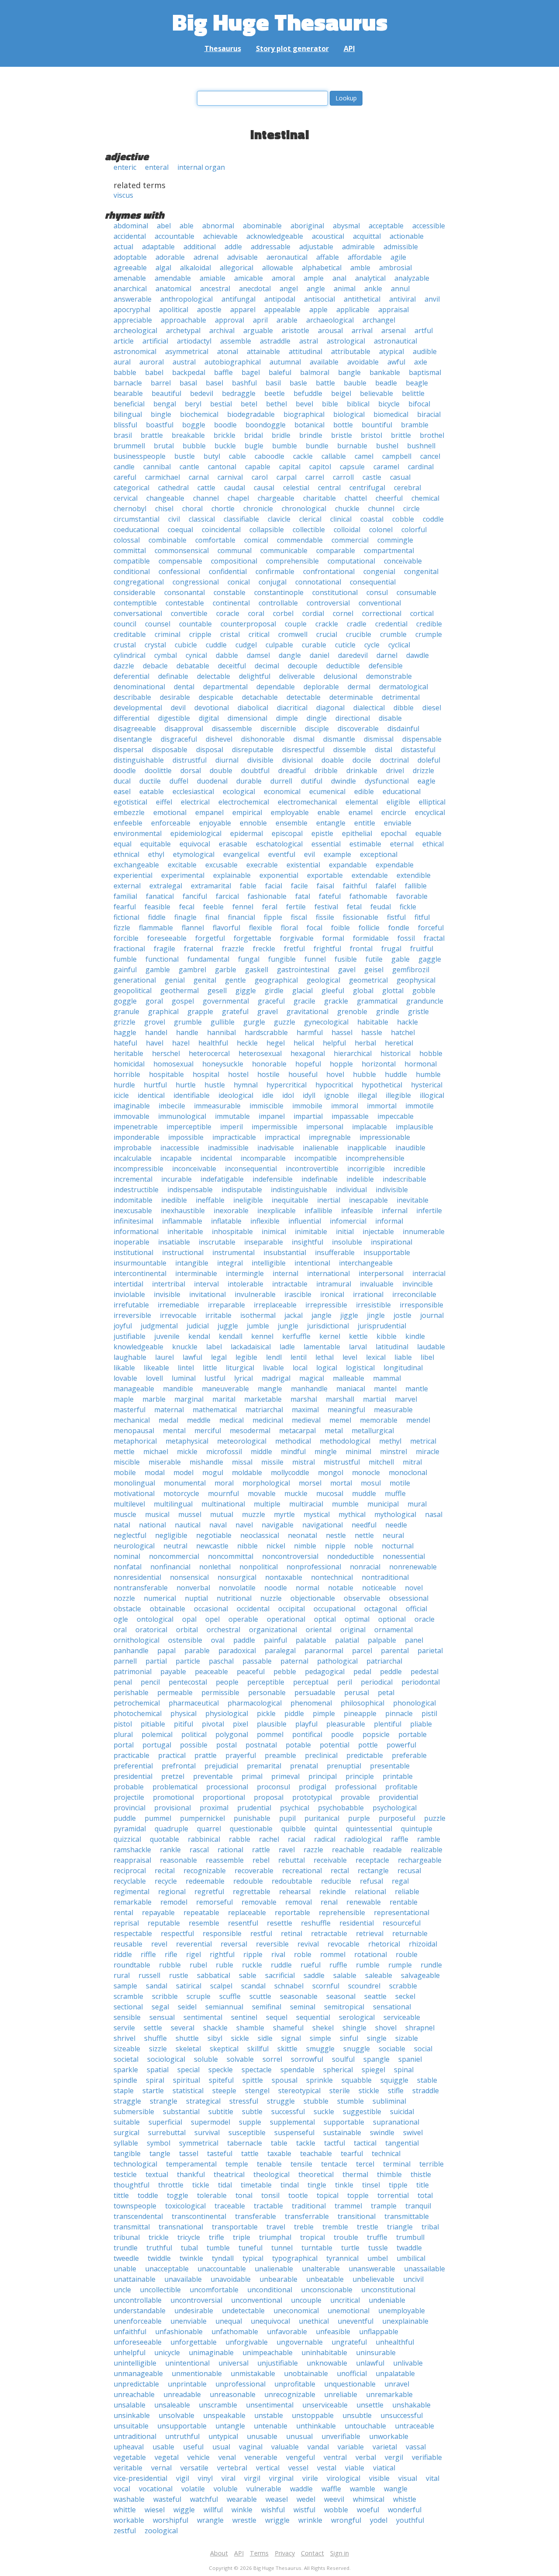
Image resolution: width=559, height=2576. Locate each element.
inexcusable (133, 1211)
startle (153, 2091)
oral (120, 1630)
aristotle (295, 330)
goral (154, 1001)
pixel (240, 1724)
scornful (326, 1986)
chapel (238, 498)
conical (239, 582)
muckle (296, 1493)
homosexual (173, 1064)
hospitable (166, 1074)
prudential (254, 1808)
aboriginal (307, 226)
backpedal (189, 372)
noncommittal (231, 1556)
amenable (130, 278)
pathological (337, 1661)
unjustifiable (278, 2363)
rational (230, 1850)
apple (318, 310)
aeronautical (287, 257)
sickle (240, 2038)
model (183, 1472)
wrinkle (310, 2520)
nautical (188, 1525)
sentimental (203, 2017)
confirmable (275, 571)
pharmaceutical (194, 1703)
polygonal (232, 1734)
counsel (158, 624)
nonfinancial (170, 1567)
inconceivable (194, 1169)
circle (411, 509)
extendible (414, 875)
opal (189, 1619)
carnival (230, 477)
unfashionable (179, 2332)
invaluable (377, 1284)
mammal (387, 1378)
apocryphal (132, 310)
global (363, 991)
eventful (282, 854)
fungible (282, 959)
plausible (272, 1724)
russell (149, 1975)
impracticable (234, 1137)
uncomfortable (214, 2290)
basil (273, 383)
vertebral (232, 2468)
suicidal (402, 2112)
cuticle (345, 645)
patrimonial (133, 1671)
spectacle (257, 2070)
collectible (309, 530)
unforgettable (193, 2342)
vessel (298, 2468)
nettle (364, 1535)
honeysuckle (223, 1064)
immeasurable (217, 1106)
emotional (170, 812)
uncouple (306, 2300)
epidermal (247, 833)
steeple (224, 2091)
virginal (281, 2478)
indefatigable (222, 1179)
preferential (133, 1766)
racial (297, 1839)
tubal (189, 2248)
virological (343, 2478)
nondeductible (350, 1556)
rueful (311, 1965)
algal (163, 268)
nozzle (124, 1598)
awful (396, 362)
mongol (331, 1472)
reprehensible (342, 1912)
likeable (156, 1368)
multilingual (173, 1504)
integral (230, 1263)
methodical (293, 1441)
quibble (293, 1829)
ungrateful (349, 2342)
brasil (123, 435)
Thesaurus (223, 48)
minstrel (393, 1451)
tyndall (223, 2258)
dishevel (219, 739)
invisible (167, 1294)
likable (124, 1368)
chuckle (347, 509)
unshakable (411, 2405)
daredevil (353, 655)
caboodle (269, 456)
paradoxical (237, 1651)
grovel (155, 1022)
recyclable (130, 1881)
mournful (223, 1493)
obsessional (409, 1598)
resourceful (402, 1923)
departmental (225, 687)
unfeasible (333, 2332)
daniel (319, 655)
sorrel (272, 2059)
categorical (131, 488)
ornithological (136, 1640)
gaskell (257, 970)
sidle (265, 2038)
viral (228, 2478)
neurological (134, 1546)
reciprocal (130, 1871)
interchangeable (366, 1263)
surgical (126, 2132)
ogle (121, 1619)
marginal (189, 1399)
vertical (268, 2468)
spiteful (221, 2080)
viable (355, 2468)
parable (197, 1651)
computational (351, 561)
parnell (125, 1661)
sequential (313, 2017)
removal (298, 1902)
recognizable (205, 1871)
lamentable (322, 1347)
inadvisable (276, 1148)
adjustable (316, 247)
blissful (125, 425)
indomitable (133, 1200)
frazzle (233, 949)
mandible (178, 1389)
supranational (396, 2122)
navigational (323, 1525)
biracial (429, 414)
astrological (346, 341)
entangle (331, 823)
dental (184, 687)
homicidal (129, 1064)
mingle (326, 1451)
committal (130, 550)
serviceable (402, 2017)
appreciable (133, 320)
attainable (263, 351)
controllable (278, 603)
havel (155, 1043)
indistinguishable (299, 1190)
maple (124, 1399)
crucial (327, 634)
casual (400, 477)
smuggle (320, 2049)
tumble (218, 2248)
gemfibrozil (411, 970)
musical (157, 1514)
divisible (260, 760)
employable (290, 812)
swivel (413, 2132)
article (124, 341)
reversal (234, 1944)
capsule (352, 467)
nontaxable (284, 1577)
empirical (247, 812)
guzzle (285, 1022)
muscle (125, 1514)
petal (386, 1692)
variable (351, 2447)
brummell (129, 446)
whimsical (369, 2499)
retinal (292, 1933)
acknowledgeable (275, 236)
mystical (317, 1514)
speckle (221, 2070)
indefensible (273, 1179)
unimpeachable (267, 2352)
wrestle (244, 2520)
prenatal (304, 1766)
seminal (303, 2007)
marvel (406, 1399)
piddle (294, 1713)
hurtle (186, 1085)
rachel (269, 1839)
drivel (395, 770)
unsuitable (131, 2426)
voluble (226, 2489)
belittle (413, 393)
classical (202, 519)
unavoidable (231, 2279)
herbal (365, 1043)
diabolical (253, 708)
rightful (222, 1954)
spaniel (410, 2059)
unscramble (218, 2405)
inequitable (290, 1200)
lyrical (243, 1378)
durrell (281, 781)
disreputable (253, 750)
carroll (343, 477)
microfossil (224, 1451)
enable (329, 812)
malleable (349, 1378)
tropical (312, 2237)
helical (304, 1043)
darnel (387, 655)
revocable (343, 1944)
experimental (183, 875)
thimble (389, 2174)
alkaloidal (195, 268)
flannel (193, 928)
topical (328, 2195)
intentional (312, 1263)
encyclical (430, 812)
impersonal (325, 1127)
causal (264, 488)
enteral (157, 167)
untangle (230, 2426)
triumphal (275, 2237)
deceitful (232, 666)
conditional (132, 571)
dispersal (128, 750)
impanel (272, 1116)
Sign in (340, 2553)
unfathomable (235, 2332)
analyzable (412, 278)
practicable (131, 1755)
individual (351, 1190)
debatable (193, 666)
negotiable (214, 1535)
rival (278, 1954)
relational (370, 1892)
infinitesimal (133, 1221)
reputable (164, 1923)
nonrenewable (413, 1567)
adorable (170, 257)
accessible (429, 226)
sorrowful (307, 2059)
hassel (342, 1032)
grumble (188, 1022)
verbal (366, 2457)
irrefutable (131, 1305)
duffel (179, 781)
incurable (176, 1179)
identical (151, 1095)
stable (427, 2080)
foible (340, 928)
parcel (362, 1651)
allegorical (236, 268)
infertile (429, 1211)
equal (122, 844)
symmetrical (199, 2143)
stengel (257, 2091)
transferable (255, 2216)
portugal (157, 1745)
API (349, 48)
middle (261, 1451)
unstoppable (313, 2415)
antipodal (280, 299)
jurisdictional (328, 1326)
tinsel (371, 2185)
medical (231, 1420)
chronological (304, 509)
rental (123, 1912)
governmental (226, 1001)
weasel (277, 2499)
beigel (341, 393)
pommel (270, 1734)
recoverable (254, 1871)
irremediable (178, 1305)
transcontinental (199, 2216)
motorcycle (181, 1493)
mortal (341, 1483)
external (127, 886)
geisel (374, 970)
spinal (404, 2070)
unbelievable (373, 2279)
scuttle (260, 1996)
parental (395, 1651)
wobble (336, 2510)
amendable (173, 278)
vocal (122, 2489)
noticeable (379, 1588)
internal (285, 1273)
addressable (271, 247)
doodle (125, 770)
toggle (178, 2195)
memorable (379, 1420)
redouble (248, 1881)
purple (359, 1818)
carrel (315, 477)
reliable (407, 1892)
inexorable (231, 1211)
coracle (228, 613)
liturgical (240, 1368)
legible (246, 1357)
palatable (311, 1640)
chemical (425, 498)
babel (154, 372)
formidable (371, 938)
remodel (174, 1902)
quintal (326, 1829)
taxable (279, 2153)
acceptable (386, 226)
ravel (287, 1850)
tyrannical (342, 2258)
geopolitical (133, 991)
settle (153, 2028)
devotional (212, 708)
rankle (170, 1850)
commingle (395, 540)
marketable (263, 1399)
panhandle (131, 1651)
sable (248, 1975)
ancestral (215, 289)
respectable (133, 1933)
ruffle (338, 1965)
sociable (392, 2049)
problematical (175, 1787)
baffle (223, 372)
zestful (125, 2531)
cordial (313, 613)
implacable (369, 1127)
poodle (342, 1734)
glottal (393, 991)
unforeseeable (138, 2342)
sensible (127, 2017)
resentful (243, 1923)
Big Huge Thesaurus (280, 22)
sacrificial (280, 1975)
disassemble (232, 729)
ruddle (281, 1965)
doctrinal (394, 760)
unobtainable (306, 2373)
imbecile (172, 1106)
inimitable (311, 1231)
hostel (238, 1074)
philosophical (362, 1703)
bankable (385, 372)
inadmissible (228, 1148)
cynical (196, 655)
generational (135, 980)
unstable (269, 2415)
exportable (325, 875)
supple (250, 2122)
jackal (293, 1315)
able (186, 226)
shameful (288, 2028)
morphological (266, 1483)
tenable (269, 2164)
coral (256, 613)
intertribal (169, 1284)
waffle (331, 2489)
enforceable (171, 823)
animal (345, 289)
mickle (187, 1451)
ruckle (252, 1965)
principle (360, 1776)
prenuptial (344, 1766)
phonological (414, 1703)
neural (393, 1535)
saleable (379, 1975)
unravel (397, 2384)
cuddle (216, 645)
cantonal (222, 467)
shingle (354, 2028)
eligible (398, 802)
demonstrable (389, 676)
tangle (160, 2153)
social (423, 2049)
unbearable (278, 2279)
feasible (157, 907)
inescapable (368, 1200)
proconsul (273, 1787)
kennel (262, 1336)
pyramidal (130, 1829)
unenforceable (138, 2321)
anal (339, 278)
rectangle (373, 1871)
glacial (302, 991)
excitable (182, 865)
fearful (125, 907)
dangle (290, 655)
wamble (362, 2489)
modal (155, 1472)
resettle (279, 1923)
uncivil (413, 2279)
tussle (378, 2248)
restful (261, 1933)
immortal (382, 1106)
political (194, 1734)
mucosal (330, 1493)
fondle (399, 928)
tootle (298, 2195)
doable (333, 760)
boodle (225, 425)
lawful (192, 1357)
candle (124, 467)
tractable (268, 2206)
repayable (158, 1912)
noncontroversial (290, 1556)
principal (323, 1776)
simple (320, 2038)
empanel (209, 812)
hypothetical (382, 1085)
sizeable (127, 2049)
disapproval (184, 729)
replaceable (247, 1912)
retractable (329, 1933)
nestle (336, 1535)
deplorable (321, 687)
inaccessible (180, 1148)
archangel (379, 320)
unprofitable (295, 2384)
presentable (390, 1766)
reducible (336, 1881)
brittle (401, 435)
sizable (407, 2038)
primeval (285, 1776)
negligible (171, 1535)
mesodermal (250, 1431)
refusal (371, 1881)
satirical (189, 1986)
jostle (402, 1315)
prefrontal (179, 1766)
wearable (242, 2499)
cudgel (246, 645)
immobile (307, 1106)
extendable (370, 875)
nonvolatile (237, 1588)
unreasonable (233, 2394)
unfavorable (287, 2332)
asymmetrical (187, 351)
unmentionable (197, 2373)
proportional (224, 1797)
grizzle (124, 1022)
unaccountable (222, 2269)
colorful (414, 530)
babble (125, 372)
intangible (192, 1263)
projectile (129, 1797)
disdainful (403, 729)
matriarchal (264, 1410)
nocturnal (398, 1546)
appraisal (393, 310)
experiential (133, 875)
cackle (303, 456)
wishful (273, 2510)
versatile (194, 2468)
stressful (244, 2101)
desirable (175, 697)
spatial (158, 2070)
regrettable (252, 1892)
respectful (177, 1933)
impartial (308, 1116)
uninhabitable (324, 2352)
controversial (328, 603)
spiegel (373, 2070)
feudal (381, 907)
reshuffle (316, 1923)
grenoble (352, 1011)
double (221, 770)
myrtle (284, 1514)
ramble (429, 1839)
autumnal (285, 362)
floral (289, 928)
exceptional (379, 854)
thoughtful (131, 2185)
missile (272, 1462)
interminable (196, 1273)
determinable (351, 697)
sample (125, 1986)
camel (364, 456)
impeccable (395, 1116)
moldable (247, 1472)
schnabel (289, 1986)
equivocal (195, 844)
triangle (400, 2227)
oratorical (151, 1630)
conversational (138, 613)
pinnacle (399, 1713)
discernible (278, 729)
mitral (412, 1462)
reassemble (225, 1860)
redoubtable (292, 1881)
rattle (261, 1850)
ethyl (156, 854)
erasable (233, 844)
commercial (350, 540)
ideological (236, 1095)
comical (256, 540)
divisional (297, 760)
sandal (157, 1986)
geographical (276, 980)
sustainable (342, 2132)
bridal (254, 435)
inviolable (129, 1294)
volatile (193, 2489)
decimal (267, 666)
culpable (279, 645)
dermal (359, 687)
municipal (383, 1504)
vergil (394, 2457)
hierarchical (353, 1053)
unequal (229, 2321)
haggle (125, 1032)
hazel (181, 1043)
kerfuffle (296, 1336)
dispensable (422, 739)
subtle (252, 2112)
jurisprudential (382, 1326)
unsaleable (172, 2405)
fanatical (160, 896)
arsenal (393, 330)
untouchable (365, 2426)
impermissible (274, 1127)
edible (364, 791)
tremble (335, 2227)
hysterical (427, 1085)
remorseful (214, 1902)
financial (242, 917)
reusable (128, 1944)
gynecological (326, 1022)
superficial (165, 2122)
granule (126, 1011)
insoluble (347, 1242)
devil (178, 708)
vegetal (167, 2457)
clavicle (279, 519)
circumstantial (136, 519)
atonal (228, 351)
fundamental (208, 959)
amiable (212, 278)
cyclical (399, 645)
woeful (368, 2510)
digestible (174, 718)
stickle (369, 2091)
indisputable (242, 1190)
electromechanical (307, 802)
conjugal (273, 582)
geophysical (416, 980)
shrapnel (420, 2028)
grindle (388, 1011)
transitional (357, 2216)
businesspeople (140, 456)
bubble (194, 446)
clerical (310, 519)
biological (349, 414)
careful (125, 477)
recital (165, 1871)
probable (129, 1787)
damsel (258, 655)
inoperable (131, 1242)
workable (129, 2520)
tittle (121, 2195)
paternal (294, 1661)
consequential (373, 582)
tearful (352, 2153)
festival (326, 907)
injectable (378, 1231)
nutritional (234, 1598)
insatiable (174, 1242)
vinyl (205, 2478)
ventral (335, 2457)
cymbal (166, 655)
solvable (240, 2059)
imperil (231, 1127)
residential (357, 1923)
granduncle (425, 1001)
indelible (360, 1179)
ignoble (336, 1095)
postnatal (261, 1745)
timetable (256, 2185)
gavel (347, 970)
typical (253, 2258)
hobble (431, 1053)
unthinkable (316, 2426)
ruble (224, 1965)
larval (358, 1347)
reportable (292, 1912)
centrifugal (367, 488)
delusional (340, 676)
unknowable (327, 2363)
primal (252, 1776)
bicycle (389, 404)
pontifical (307, 1734)
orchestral (223, 1630)
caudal (235, 488)
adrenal (206, 257)
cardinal (421, 467)
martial (374, 1399)
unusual (299, 2436)
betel (249, 404)
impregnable (330, 1137)
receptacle (372, 1860)
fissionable (361, 917)
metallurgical (373, 1431)
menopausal (134, 1431)
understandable (140, 2311)
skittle (287, 2049)
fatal (303, 896)
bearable (128, 393)
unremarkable (389, 2394)
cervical (126, 498)
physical (183, 1713)
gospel (183, 1001)
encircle (394, 812)
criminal (167, 634)
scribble (165, 1996)
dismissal (379, 739)
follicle (369, 928)
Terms (259, 2553)
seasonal (341, 1996)
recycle (166, 1881)
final (212, 917)
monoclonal (408, 1472)
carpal (286, 477)
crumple (429, 634)
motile (400, 1483)
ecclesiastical (193, 791)
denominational (139, 687)
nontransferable (141, 1588)
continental (231, 603)
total (425, 2195)
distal (383, 750)
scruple (198, 1996)
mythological (395, 1514)
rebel (261, 1860)
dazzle (124, 666)
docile (362, 760)
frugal (391, 949)
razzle (313, 1850)
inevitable (412, 1200)
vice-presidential (140, 2478)
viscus (123, 195)
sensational (392, 2007)
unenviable (188, 2321)
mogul (213, 1472)
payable (173, 1671)
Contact (312, 2553)
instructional (183, 1252)
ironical (332, 1294)
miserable (165, 1462)
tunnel (282, 2248)
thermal (355, 2174)
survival (207, 2132)
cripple (200, 634)
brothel (432, 435)
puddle (125, 1818)
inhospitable (232, 1231)
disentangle (133, 739)
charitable (319, 498)
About (219, 2553)
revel (159, 1944)
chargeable (276, 498)
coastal (372, 519)
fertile (296, 907)
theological (271, 2174)
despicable (216, 697)
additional (200, 247)
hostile (268, 1074)
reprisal (126, 1923)
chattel (356, 498)
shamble (250, 2028)
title (423, 2185)
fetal (354, 907)
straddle (426, 2091)
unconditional (270, 2290)
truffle (377, 2237)
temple (237, 2164)
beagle (417, 383)
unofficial (352, 2373)
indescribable (404, 1179)
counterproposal (248, 624)
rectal (340, 1871)
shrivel (124, 2038)
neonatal (302, 1535)
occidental (253, 1609)
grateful (235, 1011)
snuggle (357, 2049)
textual (157, 2174)
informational (136, 1231)
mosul (371, 1483)
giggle (246, 991)
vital (433, 2478)
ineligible (248, 1200)
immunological (182, 1116)
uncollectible (160, 2290)
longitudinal (403, 1368)
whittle (125, 2510)
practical (172, 1755)
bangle (349, 372)
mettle (124, 1451)
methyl (390, 1441)
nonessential (404, 1556)
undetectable (243, 2311)
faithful (355, 886)
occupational (335, 1609)
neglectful (130, 1535)
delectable (214, 676)
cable (237, 456)
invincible (418, 1284)
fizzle (122, 928)
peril (345, 1682)
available (324, 362)
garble (226, 970)
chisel (164, 509)
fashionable (267, 896)
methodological (345, 1441)
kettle (358, 1336)
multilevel (129, 1504)
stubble (316, 2101)
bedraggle (239, 393)
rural (122, 1975)
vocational (156, 2489)
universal (233, 2363)
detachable (260, 697)
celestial (296, 488)
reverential (194, 1944)
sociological (166, 2059)
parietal (430, 1651)
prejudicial (221, 1766)
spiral (155, 2080)
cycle (372, 645)
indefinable (319, 1179)
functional (162, 959)
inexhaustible (183, 1211)
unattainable (135, 2279)
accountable (174, 236)
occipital (292, 1609)
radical (325, 1839)
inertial (329, 1200)
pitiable (153, 1724)
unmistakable (253, 2373)
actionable (407, 236)
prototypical (312, 1797)
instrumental (233, 1252)
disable (390, 718)
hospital (206, 1074)
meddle (199, 1420)
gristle (418, 1011)
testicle (125, 2174)
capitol (320, 467)
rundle (431, 1965)
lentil (298, 1357)
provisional (173, 1808)
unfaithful (130, 2332)
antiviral (402, 299)
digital (209, 718)
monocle (366, 1472)
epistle (322, 833)
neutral (175, 1546)
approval (229, 320)
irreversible (132, 1315)
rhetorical (384, 1944)
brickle (224, 435)
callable (334, 456)
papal (166, 1651)
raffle (400, 1839)
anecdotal (255, 289)
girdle (274, 991)
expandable (348, 865)
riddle (123, 1954)
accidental (130, 236)
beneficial (129, 404)
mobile (125, 1472)
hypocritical (334, 1085)
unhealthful (395, 2342)
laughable (130, 1357)
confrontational (329, 571)
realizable (426, 1850)
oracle (424, 1619)
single (377, 2038)
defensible (386, 666)
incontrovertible (312, 1169)
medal (168, 1420)
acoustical (328, 236)
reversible (272, 1944)
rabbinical (204, 1839)
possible (194, 1745)
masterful (129, 1410)
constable (229, 592)
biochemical (199, 414)
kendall (231, 1336)
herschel (166, 1053)
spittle (253, 2080)
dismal (304, 739)
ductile (150, 781)
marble (154, 1399)
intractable (290, 1284)
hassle (372, 1032)
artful (424, 330)
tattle (250, 2153)
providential (398, 1797)
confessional (179, 571)
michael (156, 1451)
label (214, 1347)
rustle (179, 1975)
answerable (133, 299)
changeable (165, 498)
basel (214, 383)
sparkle (126, 2070)
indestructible (136, 1190)
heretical (399, 1043)
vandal (318, 2447)
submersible (134, 2112)
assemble (236, 341)
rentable (404, 1902)
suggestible (362, 2112)
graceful (271, 1001)
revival (308, 1944)
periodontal (421, 1682)
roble (303, 1954)
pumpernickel (202, 1818)
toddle (148, 2195)
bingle (161, 414)
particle (188, 1661)
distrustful (190, 760)
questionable (251, 1829)
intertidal (128, 1284)
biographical (304, 414)
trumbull (410, 2237)
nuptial (196, 1598)
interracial (429, 1273)
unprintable (187, 2384)
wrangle (210, 2520)
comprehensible (292, 561)
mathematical (215, 1410)
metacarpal (297, 1431)
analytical (370, 278)
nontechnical (332, 1577)
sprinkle (319, 2080)
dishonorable (263, 739)
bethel (276, 404)
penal (123, 1682)
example (337, 854)
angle (316, 289)
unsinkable (132, 2415)
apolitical (174, 310)
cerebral (407, 488)
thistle (421, 2174)
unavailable (183, 2279)
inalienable (321, 1148)
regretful (209, 1892)
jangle (321, 1315)
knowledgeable (138, 1347)
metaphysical (187, 1441)
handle (187, 1032)
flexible (261, 928)
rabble (240, 1839)
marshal (304, 1399)
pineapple (360, 1713)
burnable (352, 446)
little (210, 1368)
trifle (216, 2237)
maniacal (351, 1389)
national (152, 1525)
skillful (258, 2049)
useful (193, 2447)
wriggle (277, 2520)
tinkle (344, 2185)
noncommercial (174, 1556)
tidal (225, 2185)
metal (334, 1431)
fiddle (157, 917)
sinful (349, 2038)
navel (244, 1525)
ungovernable (300, 2342)
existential (303, 865)
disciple (317, 729)
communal (235, 550)
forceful (431, 928)
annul (400, 289)
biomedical (391, 414)
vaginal (251, 2447)
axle (421, 362)
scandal (253, 1986)
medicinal (268, 1420)
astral (309, 341)
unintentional (187, 2363)
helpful (334, 1043)
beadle (386, 383)
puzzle (435, 1818)
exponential (279, 875)
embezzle (129, 812)
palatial (347, 1640)
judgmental (159, 1326)
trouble (346, 2237)
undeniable (387, 2300)
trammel (348, 2206)
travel (276, 2227)
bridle (281, 435)
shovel (386, 2028)
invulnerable (255, 1294)
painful (275, 1640)
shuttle (187, 2038)
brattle (152, 435)
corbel (283, 613)
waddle (301, 2489)
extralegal (166, 886)
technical (386, 2153)
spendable (297, 2070)
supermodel (210, 2122)
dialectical (369, 708)
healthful (213, 1043)
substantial (181, 2112)
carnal (199, 477)
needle (396, 1525)
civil (174, 519)
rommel (333, 1954)
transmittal (132, 2227)
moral (224, 1483)
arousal (330, 330)
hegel (276, 1043)
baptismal (425, 372)
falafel (386, 886)
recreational (302, 1871)
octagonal (381, 1609)
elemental (362, 802)
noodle (276, 1588)
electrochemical (244, 802)
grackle (336, 1001)
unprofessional (240, 2384)
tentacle (334, 2164)
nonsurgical (237, 1577)
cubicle (186, 645)
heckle (247, 1043)
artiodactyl (194, 341)
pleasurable (346, 1724)
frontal (361, 949)
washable (129, 2499)
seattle (375, 1996)
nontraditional (385, 1577)
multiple (267, 1504)
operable (243, 1619)
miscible (127, 1462)
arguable (258, 330)
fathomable (368, 896)
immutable (232, 1116)
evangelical (241, 854)
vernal (161, 2468)
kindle (415, 1336)
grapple (200, 1011)
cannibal (157, 467)
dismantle (339, 739)
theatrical (229, 2174)
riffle (148, 1954)
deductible (343, 666)
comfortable (215, 540)
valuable (285, 2447)
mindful (293, 1451)
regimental (131, 1892)
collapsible (267, 530)
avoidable (363, 362)
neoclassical (260, 1535)
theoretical (316, 2174)
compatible (132, 561)
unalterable (321, 2269)
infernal (395, 1211)
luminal (184, 1378)
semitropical (344, 2007)
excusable (221, 865)
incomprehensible (375, 1158)
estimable (365, 844)
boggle (194, 425)
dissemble (350, 750)
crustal (125, 645)
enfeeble (128, 823)
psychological (395, 1808)
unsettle (370, 2405)
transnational (181, 2227)
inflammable (182, 1221)
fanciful (195, 896)
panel (414, 1640)
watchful (204, 2499)
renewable (364, 1902)
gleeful (333, 991)
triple (242, 2237)
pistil (429, 1713)
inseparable (264, 1242)
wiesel (155, 2510)
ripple (253, 1954)
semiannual (224, 2007)
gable (400, 959)
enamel (361, 812)
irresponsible (421, 1305)
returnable (410, 1933)
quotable (164, 1839)
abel (164, 226)
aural (122, 362)
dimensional (247, 718)
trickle (159, 2237)
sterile (340, 2091)
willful (213, 2510)
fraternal (198, 949)
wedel (306, 2499)
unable (125, 2269)
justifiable (129, 1336)
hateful (125, 1043)
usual (221, 2447)
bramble (415, 425)
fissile (325, 917)
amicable (248, 278)
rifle (171, 1954)
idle (268, 1095)
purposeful (397, 1818)
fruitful (422, 949)
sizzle (158, 2049)
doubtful (255, 770)
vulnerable (264, 2489)
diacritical (292, 708)
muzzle (254, 1514)
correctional (382, 613)
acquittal (367, 236)
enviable (398, 823)
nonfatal (128, 1567)
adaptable (158, 247)
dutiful (312, 781)
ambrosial (395, 268)
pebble (285, 1671)
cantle (189, 467)
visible (379, 2478)
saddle (314, 1975)
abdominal (131, 226)
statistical (188, 2091)
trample (384, 2206)
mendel (418, 1420)
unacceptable (167, 2269)
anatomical (173, 289)
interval (206, 1284)
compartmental (389, 550)
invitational (207, 1294)
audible (425, 351)
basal (188, 383)
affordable (365, 257)
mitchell (381, 1462)
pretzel (173, 1776)
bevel (304, 404)
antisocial (319, 299)
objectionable (313, 1598)
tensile (301, 2164)
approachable (183, 320)
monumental (185, 1483)
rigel (193, 1954)
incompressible (138, 1169)
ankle (373, 289)
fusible (346, 959)
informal (389, 1221)
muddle (364, 1493)
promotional (173, 1797)
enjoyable (215, 823)
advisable (242, 257)
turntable (317, 2248)
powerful (401, 1745)
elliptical (432, 802)
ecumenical (327, 791)
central (329, 488)
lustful (215, 1378)
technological (135, 2164)
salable (345, 1975)
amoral (283, 278)
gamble (158, 970)
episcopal (287, 833)
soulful (343, 2059)
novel (414, 1588)
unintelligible (135, 2363)
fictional (126, 917)
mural (417, 1504)
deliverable (297, 676)
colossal (127, 540)
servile (124, 2028)
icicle (121, 1095)
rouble (407, 1954)
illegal (367, 1095)
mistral (304, 1462)
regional (172, 1892)
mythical (352, 1514)
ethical (433, 844)
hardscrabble (266, 1032)
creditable (130, 634)
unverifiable (341, 2436)
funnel (315, 959)
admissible (401, 247)
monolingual (134, 1483)
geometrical (368, 980)
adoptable (130, 257)
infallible (318, 1211)
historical (395, 1053)
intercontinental (140, 1273)
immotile (419, 1106)
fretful (294, 949)
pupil (287, 1818)
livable (273, 1368)
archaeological (330, 320)
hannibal (221, 1032)
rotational (371, 1954)
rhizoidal (423, 1944)
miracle (428, 1451)
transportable (235, 2227)
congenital (421, 571)
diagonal (330, 708)
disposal (210, 750)
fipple (273, 917)
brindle (311, 435)
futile (374, 959)
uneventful (355, 2321)
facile (299, 886)
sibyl (215, 2038)
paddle (244, 1640)
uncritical (345, 2300)
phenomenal (311, 1703)
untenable (271, 2426)
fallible (416, 886)
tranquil (418, 2206)
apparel (243, 310)
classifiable (241, 519)
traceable (230, 2206)
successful (288, 2112)
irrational (368, 1294)
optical (325, 1619)
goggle (125, 1001)
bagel (251, 372)
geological (323, 980)
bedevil (202, 393)
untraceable (414, 2426)
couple (296, 624)
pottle (368, 1745)
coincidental (221, 530)
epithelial (357, 833)
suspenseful (294, 2132)
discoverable (358, 729)
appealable (282, 310)
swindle (382, 2132)
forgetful (210, 938)
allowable (278, 268)
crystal (155, 645)
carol (260, 477)
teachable (316, 2153)
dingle (317, 718)
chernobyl (130, 509)
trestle (367, 2227)
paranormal (324, 1651)
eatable (152, 791)
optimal (357, 1619)
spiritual (186, 2080)
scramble (128, 1996)
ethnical (126, 854)
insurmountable (140, 1263)
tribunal (127, 2237)
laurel (164, 1357)
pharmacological (255, 1703)
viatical (384, 2468)
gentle (235, 980)
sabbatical (214, 1975)
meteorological (242, 1441)
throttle (171, 2185)
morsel (310, 1483)
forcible (126, 938)
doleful (429, 760)
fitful (422, 917)
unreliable (341, 2394)
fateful (330, 896)
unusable (262, 2436)
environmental (138, 833)
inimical (274, 1231)
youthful (410, 2520)
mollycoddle (290, 1472)
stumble (350, 2101)
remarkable (133, 1902)
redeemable (205, 1881)
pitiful (183, 1724)
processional (227, 1787)
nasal (434, 1514)
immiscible (266, 1106)
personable (267, 1692)
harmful (310, 1032)
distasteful (418, 750)
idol (288, 1095)
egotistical (130, 802)
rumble (368, 1965)
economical (282, 791)
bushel (387, 446)
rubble (170, 1965)
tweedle (126, 2258)
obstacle (127, 1609)
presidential (133, 1776)
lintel (186, 1368)
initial (345, 1231)
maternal (169, 1410)
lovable (125, 1378)
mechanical (132, 1420)
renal (329, 1902)
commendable (300, 540)
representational (402, 1912)
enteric (125, 167)
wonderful (405, 2510)
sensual (162, 2017)
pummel (158, 1818)
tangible (127, 2153)
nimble (305, 1546)
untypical (223, 2436)
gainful (125, 970)
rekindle (333, 1892)
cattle (206, 488)
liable (403, 1357)
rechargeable (420, 1860)
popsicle (376, 1734)
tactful (335, 2143)
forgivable (297, 938)
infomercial (348, 1221)
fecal (187, 907)
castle (372, 477)
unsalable (129, 2405)
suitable (127, 2122)
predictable (365, 1755)
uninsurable (376, 2352)
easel (122, 791)
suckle (324, 2112)
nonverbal (193, 1588)
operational (286, 1619)
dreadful (292, 770)
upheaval (129, 2447)
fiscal (299, 917)
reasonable (178, 1860)
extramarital (211, 886)
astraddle (275, 341)
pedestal (424, 1671)
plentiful (388, 1724)
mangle (270, 1389)
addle (233, 247)
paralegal (280, 1651)
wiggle (184, 2510)
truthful (159, 2248)
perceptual (311, 1682)
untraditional (135, 2436)
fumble (125, 959)
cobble (403, 519)
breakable (188, 435)
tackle (306, 2143)
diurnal (227, 760)
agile (398, 257)
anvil (432, 299)
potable (298, 1745)
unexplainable (405, 2321)
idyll (309, 1095)
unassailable (424, 2269)
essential (326, 844)
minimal (358, 1451)
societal (126, 2059)
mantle (417, 1389)
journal (432, 1315)
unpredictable (136, 2384)
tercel (365, 2164)
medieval (306, 1420)
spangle (376, 2059)
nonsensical (189, 1577)
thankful (191, 2174)
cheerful (389, 498)
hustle (215, 1085)
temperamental (191, 2164)
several (183, 2028)
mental (174, 1431)
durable (249, 781)
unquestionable (350, 2384)
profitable (401, 1787)
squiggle (394, 2080)
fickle (408, 907)
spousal (285, 2080)
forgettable (252, 938)
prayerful (241, 1755)
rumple (400, 1965)
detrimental (401, 697)
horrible (127, 1074)
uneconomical (296, 2311)
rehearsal (295, 1892)
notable (341, 1588)
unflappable (379, 2332)
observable (362, 1598)
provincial (129, 1808)
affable (328, 257)
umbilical (411, 2258)
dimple (287, 718)
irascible (298, 1294)
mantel (385, 1389)
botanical (309, 425)
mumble (345, 1504)
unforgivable (247, 2342)
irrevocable (178, 1315)
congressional (196, 582)
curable (314, 645)
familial (125, 896)
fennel (243, 907)
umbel (378, 2258)
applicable (353, 310)
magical (312, 1378)
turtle (350, 2248)
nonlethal (215, 1567)
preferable (409, 1755)
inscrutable (217, 1242)
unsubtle (357, 2415)
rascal (199, 1850)
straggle (127, 2101)
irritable (218, 1315)
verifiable (427, 2457)
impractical (282, 1137)
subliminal (389, 2101)
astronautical (395, 341)
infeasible (357, 1211)
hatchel (403, 1032)
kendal (199, 1336)
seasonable (299, 1996)
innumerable (424, 1231)
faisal (325, 886)
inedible (174, 1200)
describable (132, 697)
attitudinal (305, 351)
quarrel (209, 1829)
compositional (234, 561)
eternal (402, 844)
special (188, 2070)
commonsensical (182, 550)
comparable (336, 550)
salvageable (420, 1975)
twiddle (159, 2258)
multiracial (306, 1504)
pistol (123, 1724)
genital (205, 980)
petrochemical (137, 1703)
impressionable (385, 1137)
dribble (326, 770)
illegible (398, 1095)
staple (124, 2091)
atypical (392, 351)
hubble (364, 1074)
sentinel (244, 2017)
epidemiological (196, 833)
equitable (155, 844)
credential (391, 624)
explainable (232, 875)
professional (356, 1787)
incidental (216, 1158)
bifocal (419, 404)
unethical (314, 2321)
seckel (405, 1996)
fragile (164, 949)
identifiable (192, 1095)
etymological (194, 854)
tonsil (270, 2195)
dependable (276, 687)
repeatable (201, 1912)
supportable (344, 2122)
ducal (122, 781)
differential (131, 718)
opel (212, 1619)
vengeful (300, 2457)
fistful (396, 917)
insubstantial (285, 1252)
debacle (155, 666)
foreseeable (167, 938)
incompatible (316, 1158)
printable (398, 1776)
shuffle (155, 2038)
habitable (373, 1022)
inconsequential (251, 1169)
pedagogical (325, 1671)
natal (122, 1525)
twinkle (191, 2258)
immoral (345, 1106)
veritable (128, 2468)
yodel (379, 2520)
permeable (175, 1692)
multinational (223, 1504)
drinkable (362, 770)
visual (408, 2478)
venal (227, 2457)
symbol (159, 2143)
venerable (261, 2457)
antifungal (238, 299)
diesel (432, 708)
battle (325, 383)
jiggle (349, 1315)
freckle (264, 949)
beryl (193, 404)
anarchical (130, 289)
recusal (409, 1871)
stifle (396, 2091)
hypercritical (286, 1085)
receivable (330, 1860)
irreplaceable (275, 1305)
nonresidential (137, 1577)
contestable (185, 603)
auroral (152, 362)
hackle (407, 1022)
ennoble (253, 823)
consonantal (185, 592)
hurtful (155, 1085)
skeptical (224, 2049)
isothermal (258, 1315)
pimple (324, 1713)
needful (364, 1525)
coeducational (136, 530)
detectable (304, 697)
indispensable (190, 1190)
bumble (285, 446)
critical (259, 634)
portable (412, 1734)
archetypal (183, 330)
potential (335, 1745)
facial (274, 886)
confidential (228, 571)
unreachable (134, 2394)
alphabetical (322, 268)
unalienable (274, 2269)
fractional (129, 949)
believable (376, 393)
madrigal (276, 1378)
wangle (396, 2489)
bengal (165, 404)
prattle (205, 1755)
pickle (266, 1713)
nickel (276, 1546)
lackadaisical (251, 1347)
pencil (150, 1682)
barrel (161, 383)
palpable (382, 1640)
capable (258, 467)
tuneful (250, 2248)
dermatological (404, 687)
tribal (430, 2227)
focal (314, 928)
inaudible (410, 1148)
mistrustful (342, 1462)
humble (428, 1074)
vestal (327, 2468)
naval (218, 1525)
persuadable (315, 1692)
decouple (303, 666)
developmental (138, 708)
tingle (317, 2185)
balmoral (315, 372)
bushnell (421, 446)
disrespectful (303, 750)
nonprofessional (314, 1567)
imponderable (136, 1137)
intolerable (245, 1284)
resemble (204, 1923)
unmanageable (138, 2373)
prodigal (312, 1787)
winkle (242, 2510)
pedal (362, 1671)
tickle (201, 2185)
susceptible (247, 2132)
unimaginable (211, 2352)
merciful (208, 1431)
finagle (185, 917)
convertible (189, 613)
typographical (295, 2258)
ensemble (292, 823)
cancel (430, 456)
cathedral (173, 488)
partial (156, 1661)
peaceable (211, 1671)
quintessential (369, 1829)
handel (156, 1032)
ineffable (210, 1200)
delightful (255, 676)
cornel (343, 613)
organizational (273, 1630)
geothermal (179, 991)
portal (124, 1745)
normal (307, 1588)
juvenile (167, 1336)
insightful (307, 1242)
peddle (391, 1671)
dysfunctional (387, 781)
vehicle (198, 2457)
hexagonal (308, 1053)
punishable (252, 1818)
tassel (189, 2153)
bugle (254, 446)
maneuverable (225, 1389)
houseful (303, 1074)
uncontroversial (196, 2300)
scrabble (403, 1986)
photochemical (138, 1713)
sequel (277, 2017)
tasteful (220, 2153)
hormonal (421, 1064)
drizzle (423, 770)
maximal (305, 1410)
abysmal (346, 226)
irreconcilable (414, 1294)
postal (226, 1745)
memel (340, 1420)
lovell (154, 1378)
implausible (414, 1127)
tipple (398, 2185)
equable (428, 833)
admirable (358, 247)
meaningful (346, 1410)
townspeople (135, 2206)
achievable (220, 236)
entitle (365, 823)
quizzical (127, 1839)
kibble (386, 1336)
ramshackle (132, 1850)
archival (222, 330)
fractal (434, 938)
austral (184, 362)
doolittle (158, 770)
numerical (160, 1598)
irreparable (226, 1305)
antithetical (362, 299)
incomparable (263, 1158)
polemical (157, 1734)
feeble (213, 907)
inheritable (185, 1231)
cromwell (293, 634)
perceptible (266, 1682)
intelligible (269, 1263)
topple (358, 2195)
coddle (433, 519)
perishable (131, 1692)
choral (192, 509)
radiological (363, 1839)
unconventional (257, 2300)
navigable (278, 1525)
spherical (338, 2070)
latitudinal (392, 1347)
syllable (126, 2143)
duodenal (212, 781)
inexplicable (276, 1211)
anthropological (186, 299)
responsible (222, 1933)
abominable (262, 226)
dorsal (191, 770)
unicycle (167, 2352)
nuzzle (271, 1598)
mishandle (206, 1462)
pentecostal (188, 1682)
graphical (163, 1011)
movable (262, 1493)
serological (357, 2017)
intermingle (245, 1273)
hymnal (246, 1085)
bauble (355, 383)
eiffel (164, 802)
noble (364, 1546)
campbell (397, 456)
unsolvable (176, 2415)
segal (160, 2007)
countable (195, 624)
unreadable (182, 2394)
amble (360, 268)
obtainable (167, 1609)
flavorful (226, 928)
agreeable (130, 268)
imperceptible (189, 1127)
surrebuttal (167, 2132)
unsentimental (270, 2405)
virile (310, 2478)
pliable (421, 1724)
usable (163, 2447)
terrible (431, 2164)
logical (327, 1368)
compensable (180, 561)
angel (289, 289)
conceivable (403, 561)
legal (219, 1357)
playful (306, 1724)
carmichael (162, 477)
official (416, 1609)
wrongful (346, 2520)
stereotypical (299, 2091)
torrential (393, 2195)
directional (353, 718)
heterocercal (209, 1053)
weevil (334, 2499)
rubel (198, 1965)
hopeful (308, 1064)
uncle (122, 2290)
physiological (227, 1713)
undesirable (194, 2311)
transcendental (138, 2216)
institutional (133, 1252)
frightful (327, 949)
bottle (343, 425)
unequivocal (270, 2321)
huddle (396, 1074)
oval (218, 1640)
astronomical (135, 351)
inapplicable (367, 1148)
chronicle (258, 509)
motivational (134, 1493)
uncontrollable (138, 2300)
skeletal (188, 2049)
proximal (214, 1808)
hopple (341, 1064)
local (300, 1368)
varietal (385, 2447)
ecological (239, 791)
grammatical (377, 1001)
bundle (317, 446)
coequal (180, 530)
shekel (323, 2028)
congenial (379, 571)
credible (429, 624)
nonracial (365, 1567)
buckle (225, 446)
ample (314, 278)
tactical (365, 2143)
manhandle (309, 1389)
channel (206, 498)
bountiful (377, 425)
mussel (190, 1514)
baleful (280, 372)
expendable (395, 865)
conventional (380, 603)
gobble (424, 991)
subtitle (221, 2112)
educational (402, 791)
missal (242, 1462)
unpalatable (395, 2373)
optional (392, 1619)
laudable (431, 1347)
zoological (161, 2531)
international (328, 1273)
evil (309, 854)
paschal (221, 1661)
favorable (412, 896)
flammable (156, 928)
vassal (416, 2447)
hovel (335, 1074)
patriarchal (384, 1661)
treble (304, 2227)
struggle (281, 2101)
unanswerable (372, 2269)
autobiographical (233, 362)
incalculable (133, 1158)
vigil (183, 2478)
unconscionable (327, 2290)
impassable (350, 1116)
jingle (376, 1315)
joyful (123, 1326)
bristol (371, 435)
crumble (393, 634)
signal (291, 2038)
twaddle (409, 2248)
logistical (360, 1368)
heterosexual (260, 1053)
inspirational (392, 1242)
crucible (359, 634)
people (227, 1682)
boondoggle (266, 425)
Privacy (285, 2553)
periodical (377, 1682)
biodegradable (251, 414)
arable (287, 320)
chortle (223, 509)
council (125, 624)
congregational (139, 582)
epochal (394, 833)
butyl (212, 456)
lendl (274, 1357)
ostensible (185, 1640)
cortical (422, 613)
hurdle (124, 1085)
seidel (187, 2007)
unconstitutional (388, 2290)
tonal (244, 2195)
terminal (397, 2164)
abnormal (218, 226)
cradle (357, 624)
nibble (247, 1546)
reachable (348, 1850)
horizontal (379, 1064)
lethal (324, 1357)
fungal (249, 959)
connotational (318, 582)
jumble (258, 1326)
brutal (164, 446)
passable (257, 1661)
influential (305, 1221)
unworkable (389, 2436)
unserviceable (325, 2405)
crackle (327, 624)
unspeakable (224, 2415)
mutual (222, 1514)
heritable (128, 1053)
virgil (252, 2478)
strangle (164, 2101)
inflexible (265, 1221)
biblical (358, 404)
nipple (335, 1546)
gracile (304, 1001)
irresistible (373, 1305)
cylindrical (129, 655)
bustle (185, 456)
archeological (135, 330)
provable (355, 1797)
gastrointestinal (303, 970)
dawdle (418, 655)
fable (248, 886)
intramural (334, 1284)
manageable (134, 1389)
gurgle (254, 1022)
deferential (131, 676)
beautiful (166, 393)
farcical (227, 896)
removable (259, 1902)
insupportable (387, 1252)
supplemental (292, 2122)
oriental (319, 1630)
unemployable (402, 2311)
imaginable (132, 1106)
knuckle (185, 1347)
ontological (155, 1619)
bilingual (128, 414)
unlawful (370, 2363)
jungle (288, 1326)
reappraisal (132, 1860)
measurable (393, 1410)
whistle (405, 2499)
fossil (406, 938)
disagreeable (135, 729)
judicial (198, 1326)
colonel (381, 530)
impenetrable (136, 1127)
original (353, 1630)
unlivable (408, 2363)
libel (427, 1357)
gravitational (307, 1011)
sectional (128, 2007)
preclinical (321, 1755)
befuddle (308, 393)
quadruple (171, 1829)
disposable (170, 750)
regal (400, 1881)
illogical (432, 1095)
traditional (309, 2206)
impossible (186, 1137)
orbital (187, 1630)
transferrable (307, 2216)
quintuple (417, 1829)
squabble (357, 2080)
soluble (206, 2059)
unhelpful (129, 2352)
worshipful (171, 2520)
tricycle (189, 2237)
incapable (176, 1158)
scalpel (221, 1986)
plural (123, 1734)
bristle (342, 435)
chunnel (381, 509)
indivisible (392, 1190)
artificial (155, 341)
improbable (133, 1148)
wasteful (167, 2499)
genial (175, 980)
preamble (280, 1755)
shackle (215, 2028)
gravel (267, 1011)
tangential (402, 2143)
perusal (357, 1692)
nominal (127, 1556)
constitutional (335, 592)
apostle (209, 310)
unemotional (349, 2311)
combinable (167, 540)
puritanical (322, 1818)
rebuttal (292, 1860)
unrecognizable (290, 2394)
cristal (230, 634)
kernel (330, 1336)
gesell (217, 991)
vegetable (130, 2457)
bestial (221, 404)
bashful (244, 383)
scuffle (230, 1996)
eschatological (279, 844)
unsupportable (182, 2426)
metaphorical (135, 1441)
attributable (351, 351)
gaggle (430, 959)
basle (298, 383)
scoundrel (364, 1986)
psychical (295, 1808)
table (279, 2143)
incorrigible (366, 1169)
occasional (211, 1609)
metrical (423, 1441)
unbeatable (325, 2279)
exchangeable (136, 865)
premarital (264, 1766)
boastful (160, 425)
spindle (125, 2080)
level (350, 1357)
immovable (131, 1116)
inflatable (226, 1221)
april (260, 320)
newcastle (212, 1546)
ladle (287, 1347)
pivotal (213, 1724)
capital (290, 467)
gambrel (192, 970)
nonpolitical (259, 1567)
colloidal (347, 530)
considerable (135, 592)
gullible (223, 1022)
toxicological (185, 2206)
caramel (386, 467)
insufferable (335, 1252)
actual (123, 247)
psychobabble (341, 1808)
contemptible (135, 603)
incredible (409, 1169)
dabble (227, 655)
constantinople (279, 592)
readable (387, 1850)
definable (173, 676)
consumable (416, 592)
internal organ (201, 167)
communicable (284, 550)
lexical (376, 1357)
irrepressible (326, 1305)
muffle (395, 1493)
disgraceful (179, 739)
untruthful (182, 2436)
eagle (426, 781)
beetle (274, 393)
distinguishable (139, 760)
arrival (362, 330)
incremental (133, 1179)
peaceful (251, 1671)
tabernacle (245, 2143)
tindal (290, 2185)
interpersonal (381, 1273)
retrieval (370, 1933)
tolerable (212, 2195)
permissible (220, 1692)
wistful (304, 2510)
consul (377, 592)
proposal (269, 1797)
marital (224, 1399)
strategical (203, 2101)
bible (330, 404)
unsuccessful (402, 2415)
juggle (228, 1326)
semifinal (267, 2007)
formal (333, 938)
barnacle (128, 383)
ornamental (393, 1630)
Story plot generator (292, 48)
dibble (404, 708)
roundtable (132, 1965)
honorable (269, 1064)
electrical (195, 802)
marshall (340, 1399)
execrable (262, 865)
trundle (126, 2248)
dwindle (343, 781)
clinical (341, 519)
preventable (213, 1776)
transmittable (407, 2216)
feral (270, 907)
